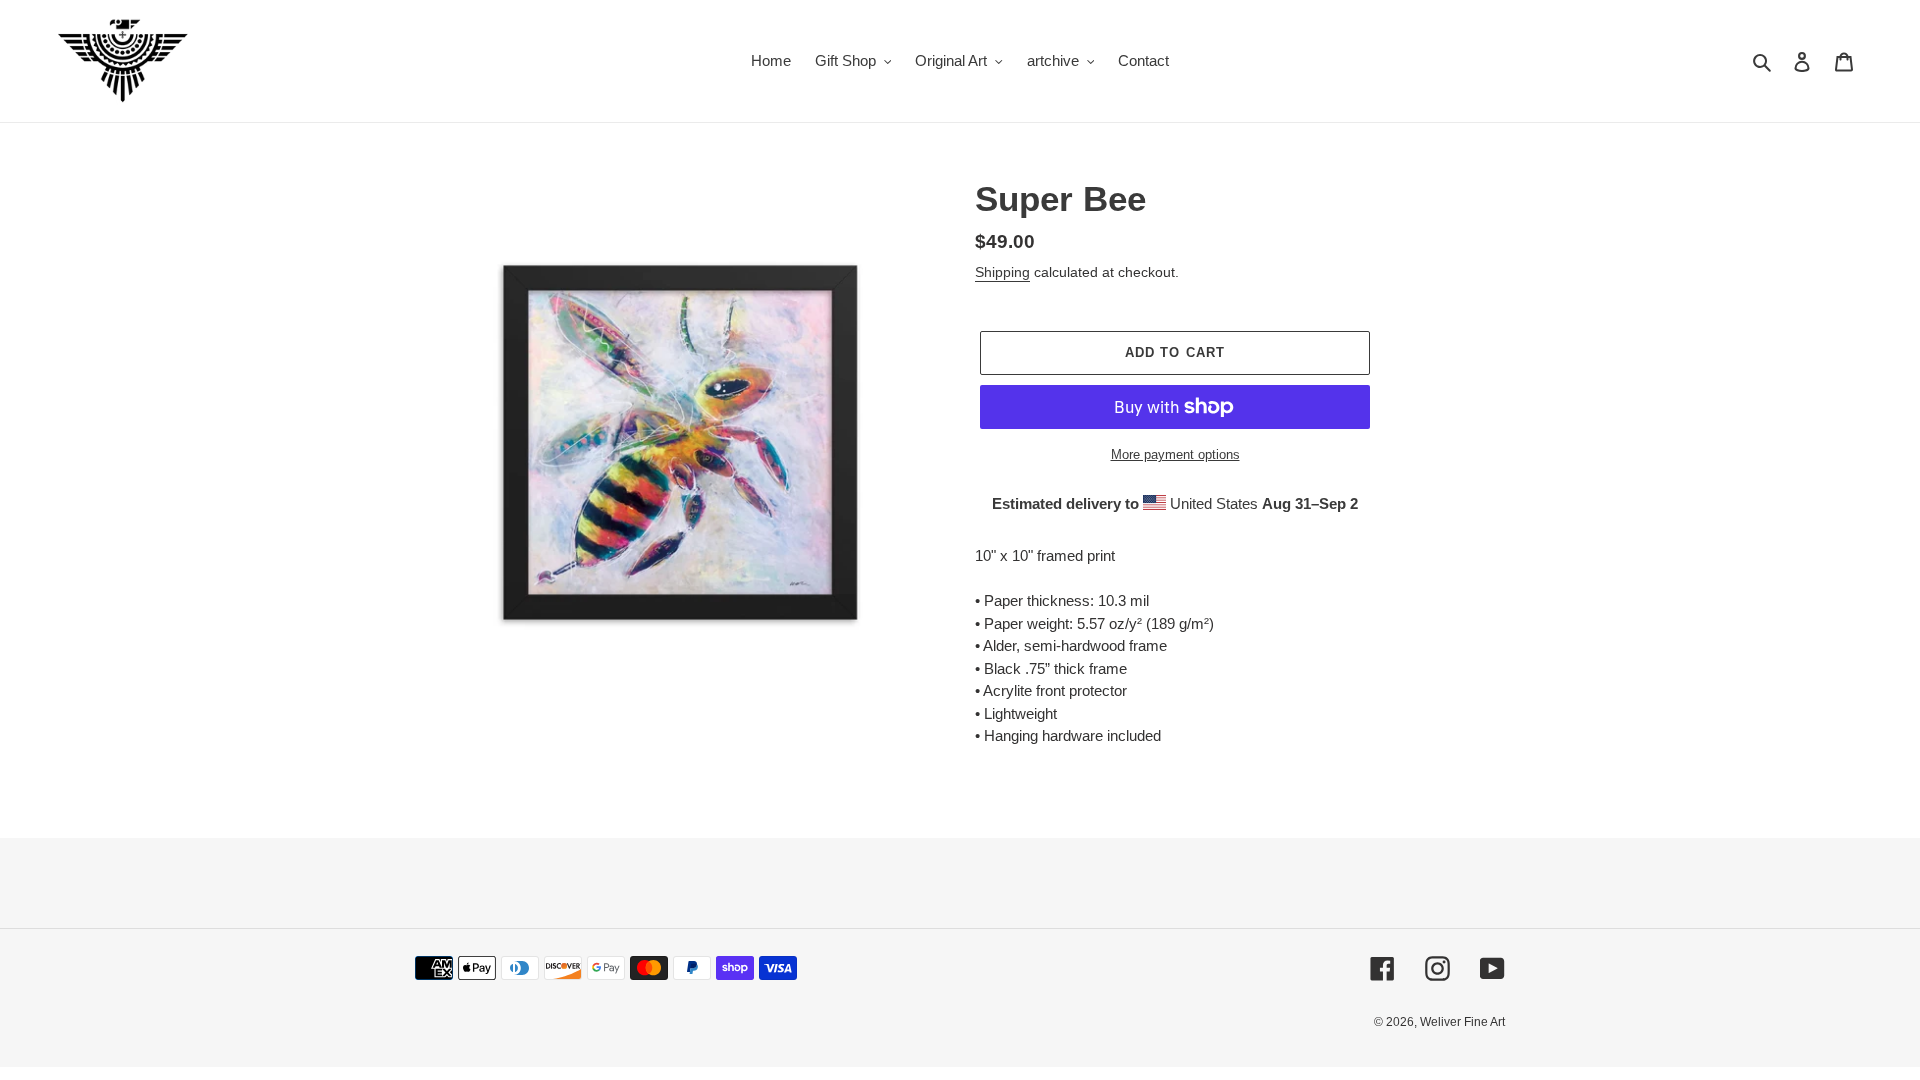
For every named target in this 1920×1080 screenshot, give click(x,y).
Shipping (1002, 272)
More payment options (1175, 454)
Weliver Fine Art (1462, 1022)
